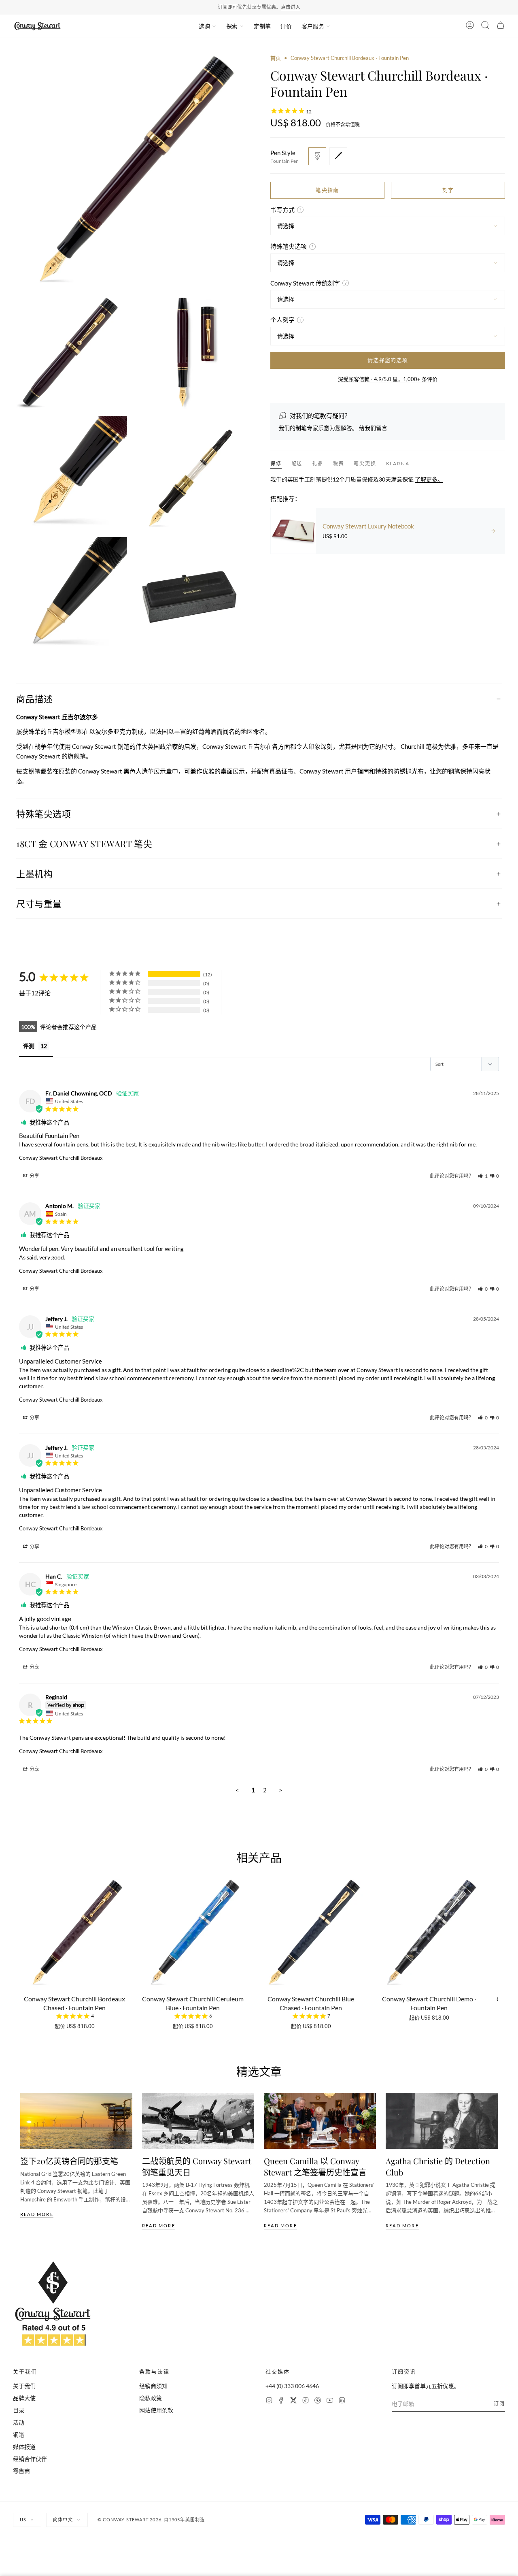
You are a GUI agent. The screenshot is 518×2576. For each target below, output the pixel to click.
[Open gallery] (130, 172)
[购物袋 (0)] (501, 26)
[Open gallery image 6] (70, 594)
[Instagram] (269, 2401)
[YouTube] (330, 2401)
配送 (297, 463)
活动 (19, 2422)
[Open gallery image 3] (191, 353)
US (23, 2520)
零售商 (21, 2471)
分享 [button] (34, 1176)
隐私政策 (151, 2398)
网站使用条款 (156, 2410)
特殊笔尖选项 (44, 814)
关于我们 (24, 2386)
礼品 (318, 463)
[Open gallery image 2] (70, 353)
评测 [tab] (29, 1046)
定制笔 (262, 26)
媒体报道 (24, 2447)
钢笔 (19, 2434)
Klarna (398, 463)
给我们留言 (373, 427)
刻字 (448, 190)
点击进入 (291, 7)
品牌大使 (24, 2398)
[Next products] (495, 1937)
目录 (19, 2410)
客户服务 (313, 26)
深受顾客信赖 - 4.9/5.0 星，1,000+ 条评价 (388, 379)
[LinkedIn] (342, 2401)
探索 (232, 26)
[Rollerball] (338, 156)
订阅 (499, 2404)
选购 (204, 26)
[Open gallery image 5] (191, 473)
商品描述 (34, 699)
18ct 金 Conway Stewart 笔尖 (84, 844)
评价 (286, 26)
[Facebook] (281, 2401)
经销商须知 (153, 2386)
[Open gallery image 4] (70, 473)
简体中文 (63, 2520)
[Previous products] (23, 1937)
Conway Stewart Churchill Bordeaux (61, 1158)
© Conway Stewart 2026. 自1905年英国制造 (151, 2520)
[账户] (470, 26)
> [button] (281, 1790)
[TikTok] (306, 2401)
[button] (483, 1176)
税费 (339, 463)
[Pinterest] (318, 2401)
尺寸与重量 (39, 903)
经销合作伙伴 (30, 2459)
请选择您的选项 (388, 360)
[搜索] (485, 26)
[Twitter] (293, 2401)
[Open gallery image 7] (191, 594)
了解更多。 (429, 479)
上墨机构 (34, 874)
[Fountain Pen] (317, 156)
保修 (276, 463)
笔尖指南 (327, 190)
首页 (276, 58)
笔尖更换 (365, 463)
